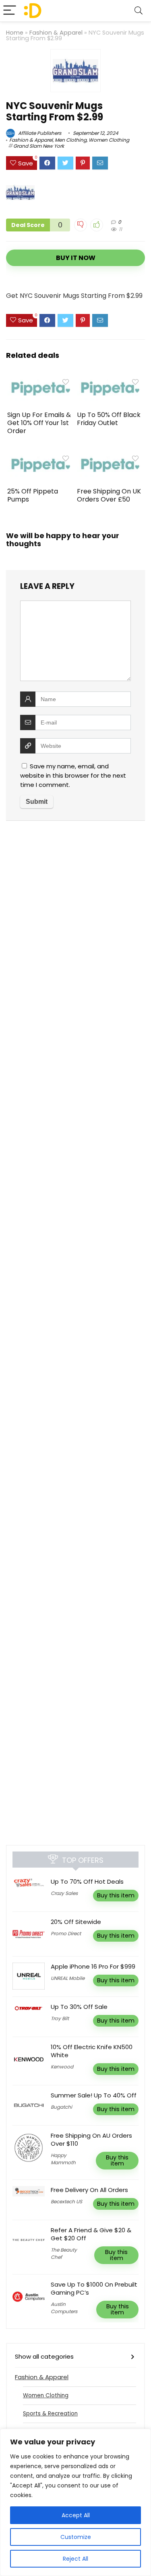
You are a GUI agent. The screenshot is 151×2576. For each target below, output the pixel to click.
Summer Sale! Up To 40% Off (94, 2095)
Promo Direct (66, 1933)
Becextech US (66, 2201)
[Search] (139, 11)
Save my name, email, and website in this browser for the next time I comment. (73, 775)
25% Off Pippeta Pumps (33, 495)
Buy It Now (76, 258)
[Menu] (10, 11)
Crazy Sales (64, 1893)
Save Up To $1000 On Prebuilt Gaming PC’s (94, 2288)
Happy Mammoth (63, 2159)
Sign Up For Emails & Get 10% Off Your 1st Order (39, 423)
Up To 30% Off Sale (79, 2007)
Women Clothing (109, 140)
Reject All (75, 2559)
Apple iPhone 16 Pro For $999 (93, 1966)
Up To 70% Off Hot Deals (87, 1881)
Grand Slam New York (39, 146)
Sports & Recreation (50, 2414)
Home (15, 33)
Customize (76, 2537)
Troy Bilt (60, 2018)
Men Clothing (71, 140)
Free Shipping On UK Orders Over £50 (109, 495)
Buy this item (116, 1895)
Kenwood (62, 2067)
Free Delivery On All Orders (89, 2190)
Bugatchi (61, 2107)
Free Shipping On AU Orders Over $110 (91, 2139)
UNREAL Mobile (68, 1978)
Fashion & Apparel (56, 33)
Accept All (76, 2515)
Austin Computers (64, 2308)
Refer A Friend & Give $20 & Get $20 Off (91, 2234)
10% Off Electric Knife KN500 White (92, 2051)
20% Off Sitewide (76, 1922)
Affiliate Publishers (39, 133)
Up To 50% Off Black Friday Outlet (109, 419)
